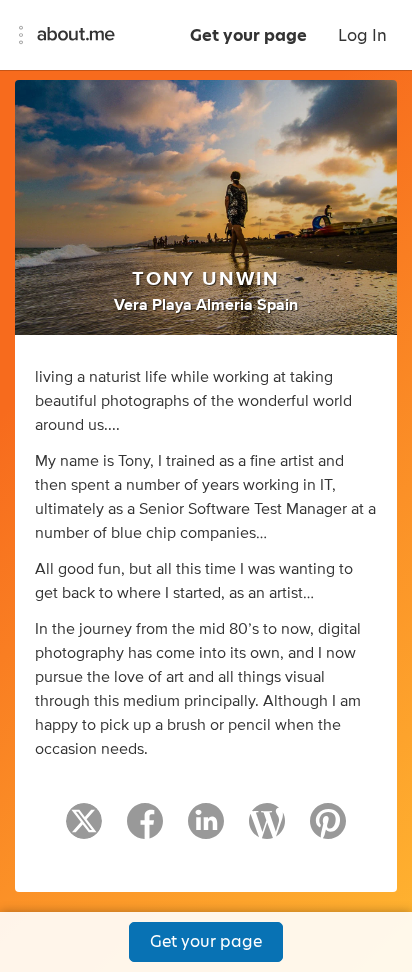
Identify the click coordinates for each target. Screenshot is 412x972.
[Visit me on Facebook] (145, 830)
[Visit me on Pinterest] (328, 830)
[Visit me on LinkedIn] (206, 830)
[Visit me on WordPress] (267, 830)
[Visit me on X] (84, 830)
